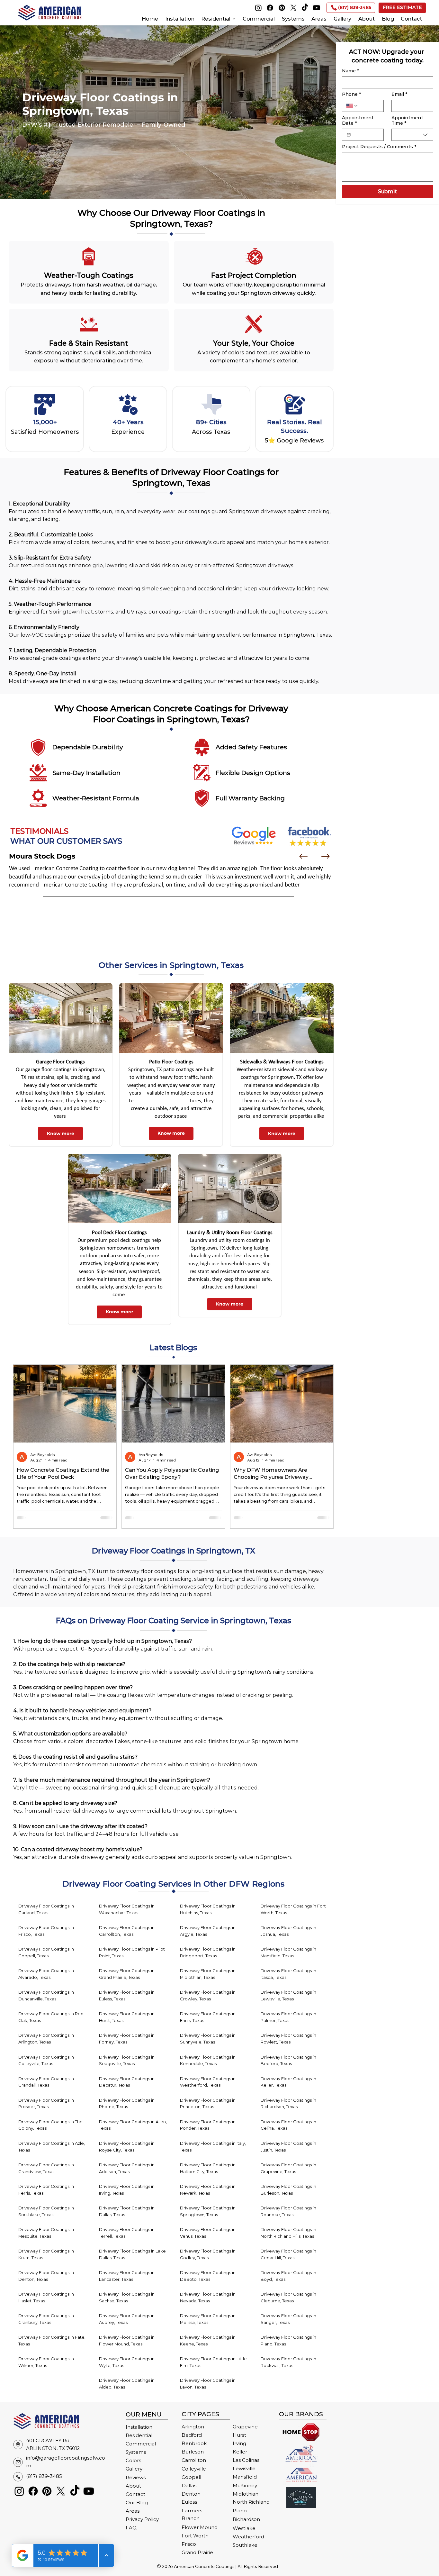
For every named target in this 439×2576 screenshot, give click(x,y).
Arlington (193, 2427)
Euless (189, 2502)
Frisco (189, 2544)
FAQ (131, 2528)
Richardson (246, 2519)
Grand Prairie (197, 2553)
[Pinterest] (282, 8)
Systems (136, 2452)
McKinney (245, 2486)
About (133, 2486)
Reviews (136, 2478)
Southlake (245, 2545)
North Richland (251, 2502)
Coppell (191, 2477)
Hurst (239, 2435)
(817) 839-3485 (44, 2476)
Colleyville (194, 2469)
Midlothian (246, 2494)
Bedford (192, 2435)
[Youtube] (317, 8)
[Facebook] (270, 8)
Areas (133, 2511)
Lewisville (244, 2469)
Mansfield (245, 2477)
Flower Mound (200, 2527)
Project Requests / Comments (379, 147)
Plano (240, 2511)
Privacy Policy (142, 2519)
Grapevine (245, 2427)
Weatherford (248, 2537)
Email (399, 94)
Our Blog (137, 2503)
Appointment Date (358, 121)
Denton (191, 2494)
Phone (351, 94)
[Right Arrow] (326, 856)
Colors (133, 2461)
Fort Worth (195, 2536)
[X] (293, 8)
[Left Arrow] (303, 856)
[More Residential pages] (234, 19)
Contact (135, 2494)
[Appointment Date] (349, 135)
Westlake (244, 2528)
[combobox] (412, 135)
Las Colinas (246, 2460)
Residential (139, 2435)
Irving (239, 2444)
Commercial (141, 2444)
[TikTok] (305, 8)
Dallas (189, 2486)
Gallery (134, 2469)
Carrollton (194, 2460)
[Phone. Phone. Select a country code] (352, 106)
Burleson (193, 2452)
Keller (240, 2452)
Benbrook (194, 2444)
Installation (139, 2427)
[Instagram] (258, 8)
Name (350, 71)
